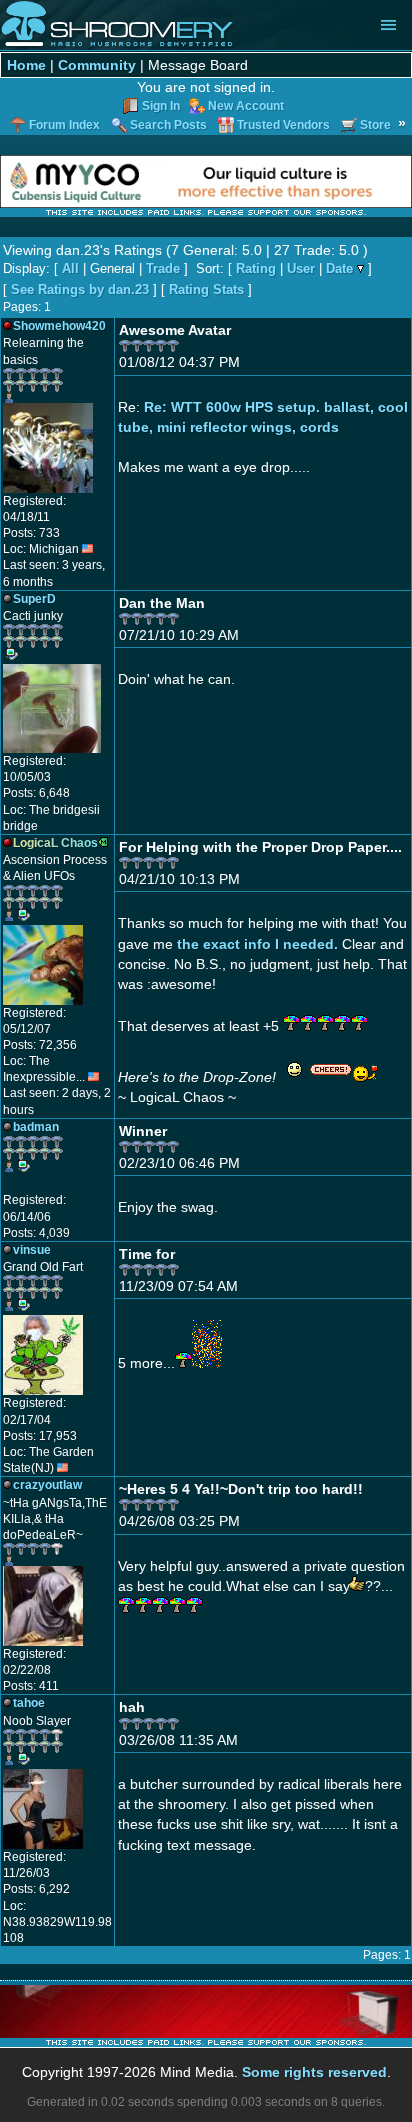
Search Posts (168, 125)
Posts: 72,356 (40, 1045)
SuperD (34, 599)
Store (375, 125)
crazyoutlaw (47, 1485)
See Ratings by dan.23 (80, 289)
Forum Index (64, 125)
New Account (246, 106)
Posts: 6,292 (36, 1889)
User (301, 268)
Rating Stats (206, 289)
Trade (163, 268)
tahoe (29, 1703)
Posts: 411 (31, 1686)
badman (36, 1127)
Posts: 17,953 (40, 1436)
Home (26, 65)
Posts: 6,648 (36, 793)
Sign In (161, 106)
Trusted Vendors (283, 125)
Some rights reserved (314, 2072)
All (70, 268)
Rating (256, 268)
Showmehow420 (59, 326)
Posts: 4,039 (36, 1233)
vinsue (32, 1250)
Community (97, 65)
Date (339, 268)
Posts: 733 (31, 533)
